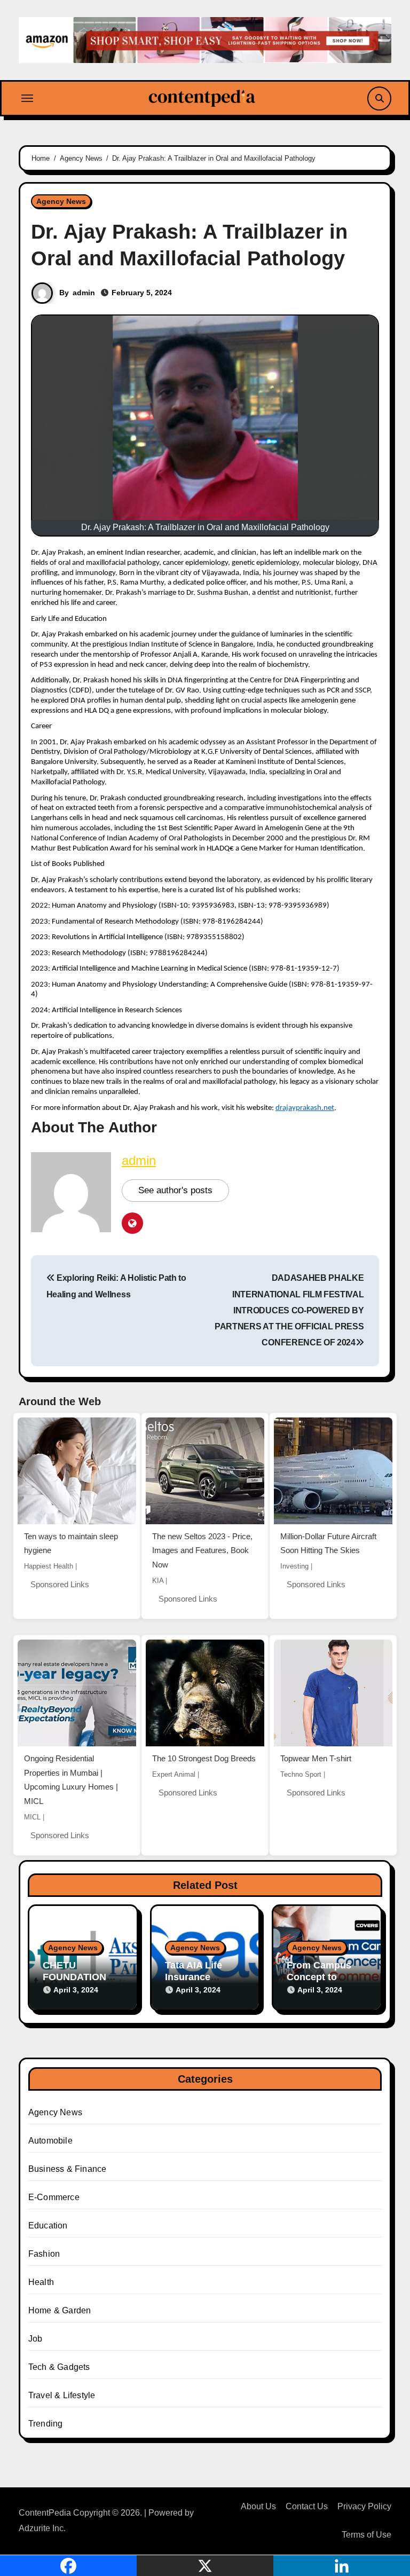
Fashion (44, 2254)
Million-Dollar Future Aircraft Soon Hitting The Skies (328, 1543)
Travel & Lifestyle (62, 2395)
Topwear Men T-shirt (316, 1758)
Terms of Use (366, 2535)
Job (36, 2339)
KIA (158, 1581)
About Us (258, 2506)
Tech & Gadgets (59, 2367)
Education (48, 2226)
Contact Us (307, 2506)
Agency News (61, 201)
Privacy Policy (364, 2506)
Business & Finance (68, 2169)
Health (41, 2282)
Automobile (50, 2141)
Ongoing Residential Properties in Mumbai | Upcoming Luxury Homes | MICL (71, 1780)
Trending (46, 2424)
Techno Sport (301, 1774)
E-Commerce (54, 2197)
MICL (32, 1817)
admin (84, 293)
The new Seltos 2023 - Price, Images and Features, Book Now (202, 1550)
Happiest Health (49, 1566)
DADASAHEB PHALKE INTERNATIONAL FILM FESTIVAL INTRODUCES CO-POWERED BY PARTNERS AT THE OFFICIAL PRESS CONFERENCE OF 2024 (289, 1310)
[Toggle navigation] (27, 98)
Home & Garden (60, 2310)
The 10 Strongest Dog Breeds (204, 1758)
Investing (294, 1566)
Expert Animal (174, 1774)
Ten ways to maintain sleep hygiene (71, 1543)
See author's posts (175, 1190)
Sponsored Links (60, 1584)
